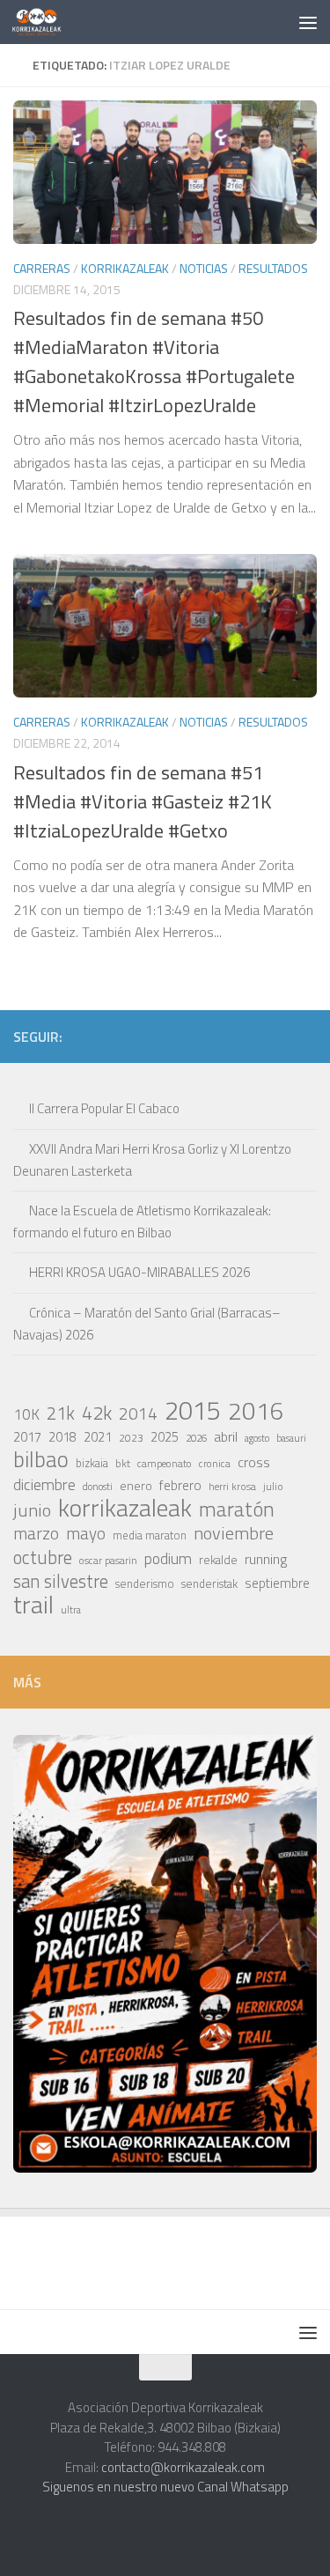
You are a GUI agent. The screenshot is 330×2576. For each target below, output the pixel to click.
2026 (196, 1438)
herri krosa (232, 1487)
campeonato (165, 1463)
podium (168, 1559)
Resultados (273, 268)
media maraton (150, 1535)
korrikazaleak (125, 1508)
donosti (98, 1486)
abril (226, 1436)
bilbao (41, 1459)
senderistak (209, 1583)
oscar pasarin (108, 1560)
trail (33, 1605)
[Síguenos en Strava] (137, 1036)
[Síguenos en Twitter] (222, 1036)
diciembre (44, 1485)
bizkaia (92, 1463)
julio (273, 1486)
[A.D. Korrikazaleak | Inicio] (45, 22)
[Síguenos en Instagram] (165, 1036)
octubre (43, 1557)
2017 (27, 1437)
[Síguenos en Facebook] (250, 1036)
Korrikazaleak (125, 268)
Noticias (204, 268)
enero (136, 1485)
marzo (36, 1533)
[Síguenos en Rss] (306, 1036)
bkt (123, 1463)
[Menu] (308, 22)
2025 (165, 1437)
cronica (215, 1463)
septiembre (277, 1583)
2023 (131, 1438)
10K (26, 1414)
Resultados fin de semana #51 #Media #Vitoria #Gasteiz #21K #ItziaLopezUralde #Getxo (143, 801)
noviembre (234, 1533)
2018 (62, 1437)
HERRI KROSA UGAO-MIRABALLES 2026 (139, 1272)
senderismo (145, 1583)
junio (32, 1510)
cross (254, 1462)
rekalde (218, 1560)
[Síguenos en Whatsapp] (194, 1036)
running (266, 1559)
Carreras (42, 268)
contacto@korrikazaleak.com (183, 2467)
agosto (257, 1438)
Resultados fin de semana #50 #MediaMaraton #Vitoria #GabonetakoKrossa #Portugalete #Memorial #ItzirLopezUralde (154, 362)
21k (61, 1413)
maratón (237, 1509)
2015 (193, 1410)
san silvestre (61, 1582)
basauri (291, 1438)
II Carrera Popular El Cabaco (104, 1108)
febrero (180, 1485)
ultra (71, 1609)
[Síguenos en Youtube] (278, 1036)
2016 (256, 1411)
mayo (86, 1533)
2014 (138, 1413)
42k (97, 1413)
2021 (98, 1437)
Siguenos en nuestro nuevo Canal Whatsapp (165, 2487)
